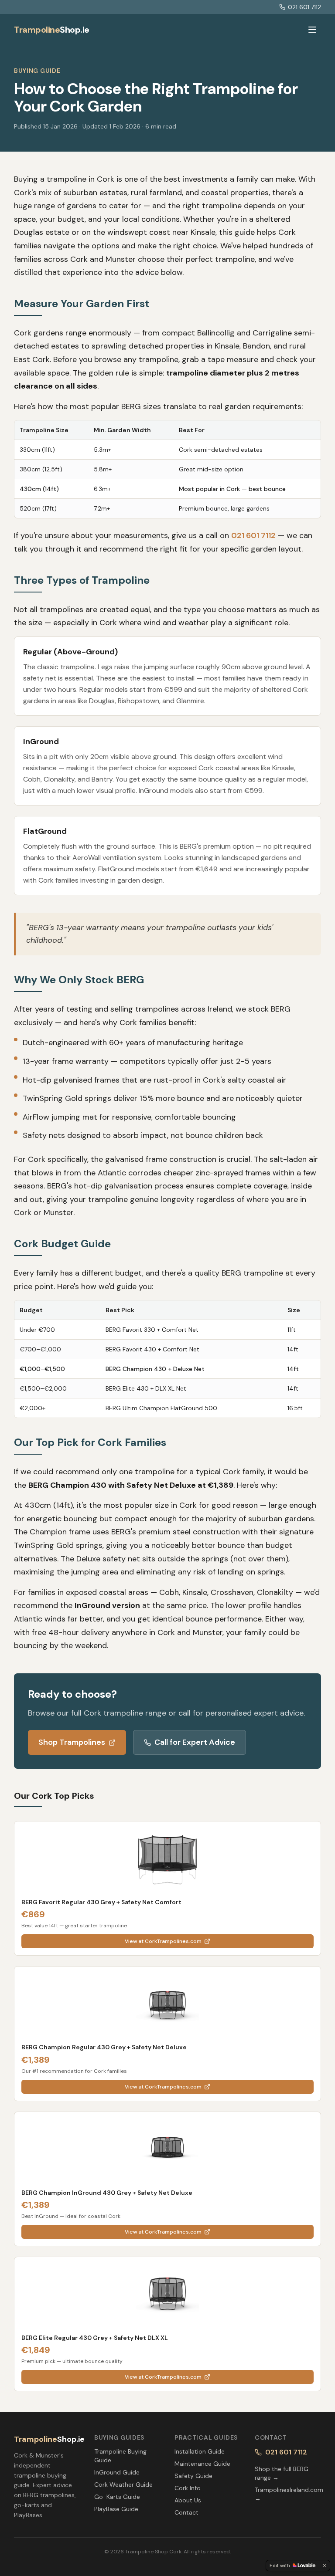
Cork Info (188, 2488)
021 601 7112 (304, 7)
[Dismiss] (325, 2566)
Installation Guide (200, 2451)
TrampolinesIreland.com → (288, 2494)
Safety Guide (193, 2476)
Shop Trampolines (72, 1742)
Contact (186, 2512)
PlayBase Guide (116, 2509)
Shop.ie (52, 30)
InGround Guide (117, 2472)
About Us (188, 2500)
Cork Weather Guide (123, 2485)
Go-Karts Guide (117, 2497)
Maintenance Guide (202, 2464)
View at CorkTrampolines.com (163, 1941)
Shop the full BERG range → (282, 2473)
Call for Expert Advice (195, 1742)
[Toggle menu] (312, 30)
